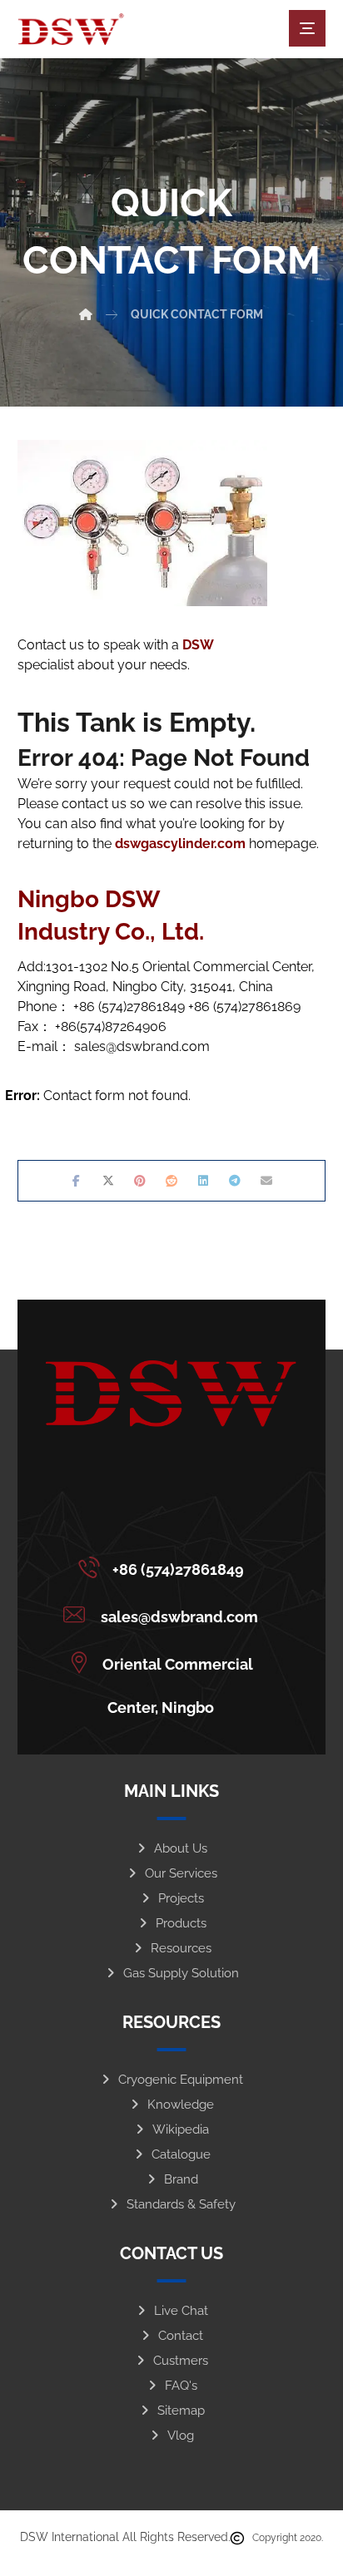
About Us (181, 1848)
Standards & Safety (181, 2204)
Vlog (181, 2435)
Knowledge (181, 2105)
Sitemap (181, 2411)
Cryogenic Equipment (181, 2080)
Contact (181, 2336)
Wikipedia (181, 2129)
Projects (181, 1898)
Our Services (181, 1873)
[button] (307, 28)
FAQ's (181, 2386)
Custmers (181, 2361)
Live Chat (181, 2311)
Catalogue (181, 2154)
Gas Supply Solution (181, 1973)
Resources (181, 1948)
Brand (181, 2179)
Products (181, 1923)
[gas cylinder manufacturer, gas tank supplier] (71, 29)
